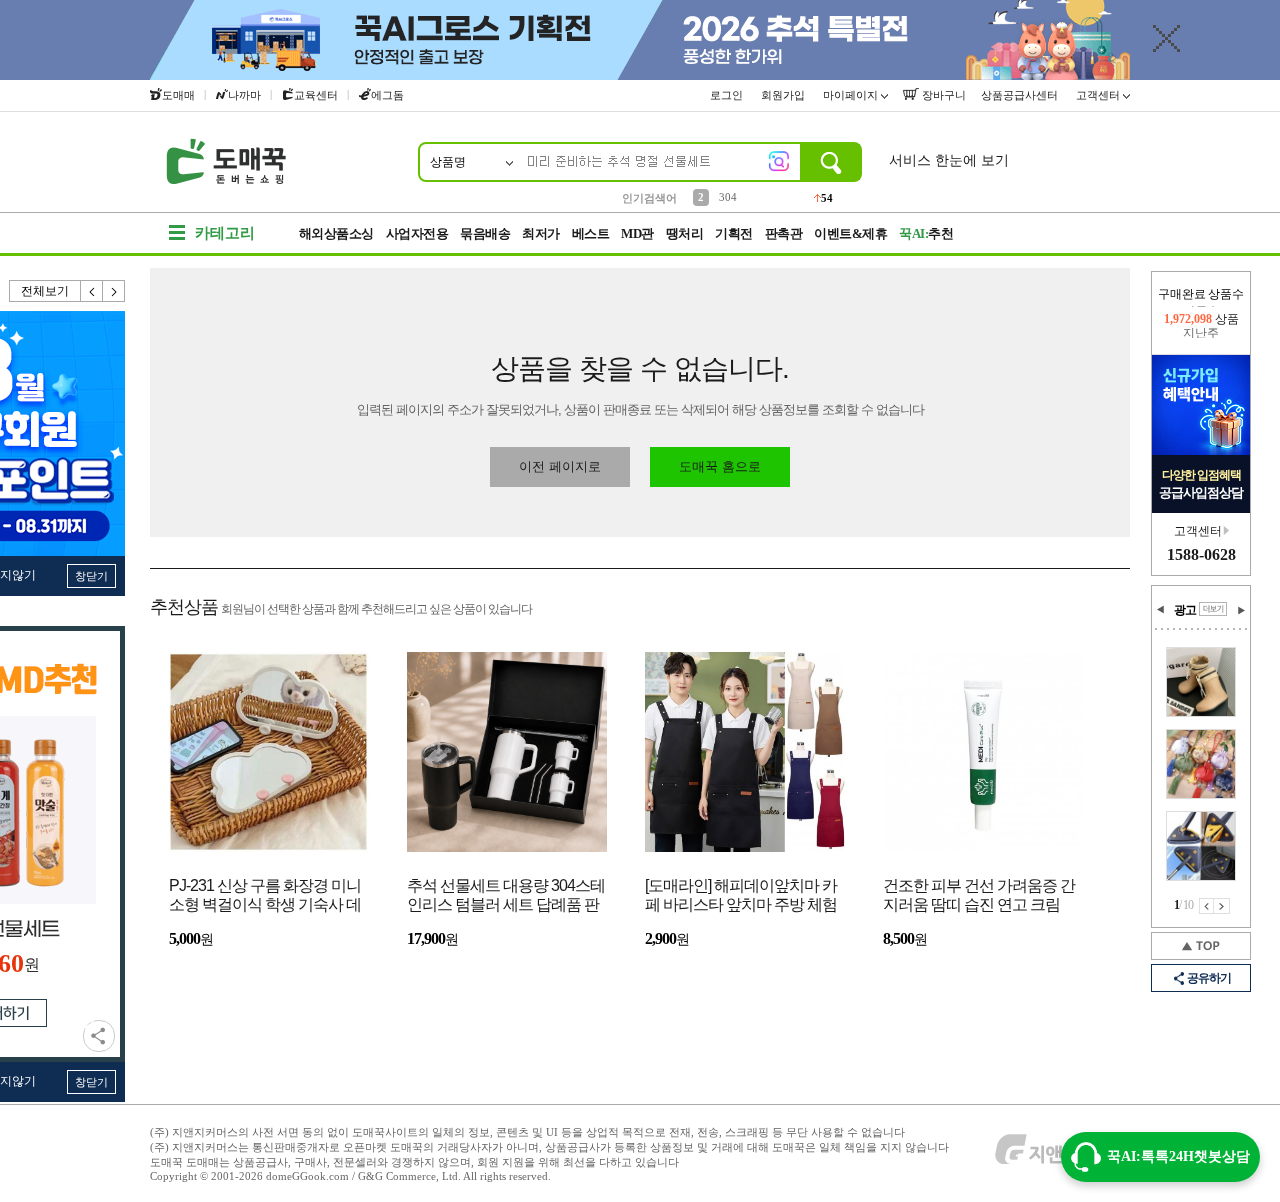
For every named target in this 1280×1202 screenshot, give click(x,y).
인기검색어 (649, 198)
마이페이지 (852, 95)
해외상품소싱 (336, 233)
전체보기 (45, 291)
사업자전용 (417, 233)
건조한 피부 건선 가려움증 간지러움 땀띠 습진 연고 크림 (979, 895)
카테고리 (225, 233)
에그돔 (387, 95)
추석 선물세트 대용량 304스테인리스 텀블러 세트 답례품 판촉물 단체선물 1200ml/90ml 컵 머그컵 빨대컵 (506, 896)
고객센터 (1099, 95)
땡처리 (685, 233)
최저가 (541, 233)
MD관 (637, 233)
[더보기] (1213, 609)
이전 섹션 (1161, 610)
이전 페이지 (1206, 906)
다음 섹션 (1241, 610)
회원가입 (784, 95)
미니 (730, 198)
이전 (92, 291)
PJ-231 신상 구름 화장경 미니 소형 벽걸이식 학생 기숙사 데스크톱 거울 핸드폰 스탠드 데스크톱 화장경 (265, 896)
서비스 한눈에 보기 (949, 160)
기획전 (734, 233)
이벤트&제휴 (850, 233)
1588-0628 (1201, 554)
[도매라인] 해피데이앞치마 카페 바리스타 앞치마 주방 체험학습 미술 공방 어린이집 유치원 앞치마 (741, 896)
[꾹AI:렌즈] (779, 161)
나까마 (244, 95)
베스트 (591, 233)
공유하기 (99, 1036)
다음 (114, 291)
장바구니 (942, 95)
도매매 (178, 95)
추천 (926, 233)
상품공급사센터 (1021, 95)
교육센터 (316, 95)
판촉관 (784, 233)
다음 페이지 (1222, 906)
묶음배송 (485, 233)
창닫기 (91, 576)
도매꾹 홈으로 (720, 466)
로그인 (728, 95)
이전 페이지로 (560, 466)
